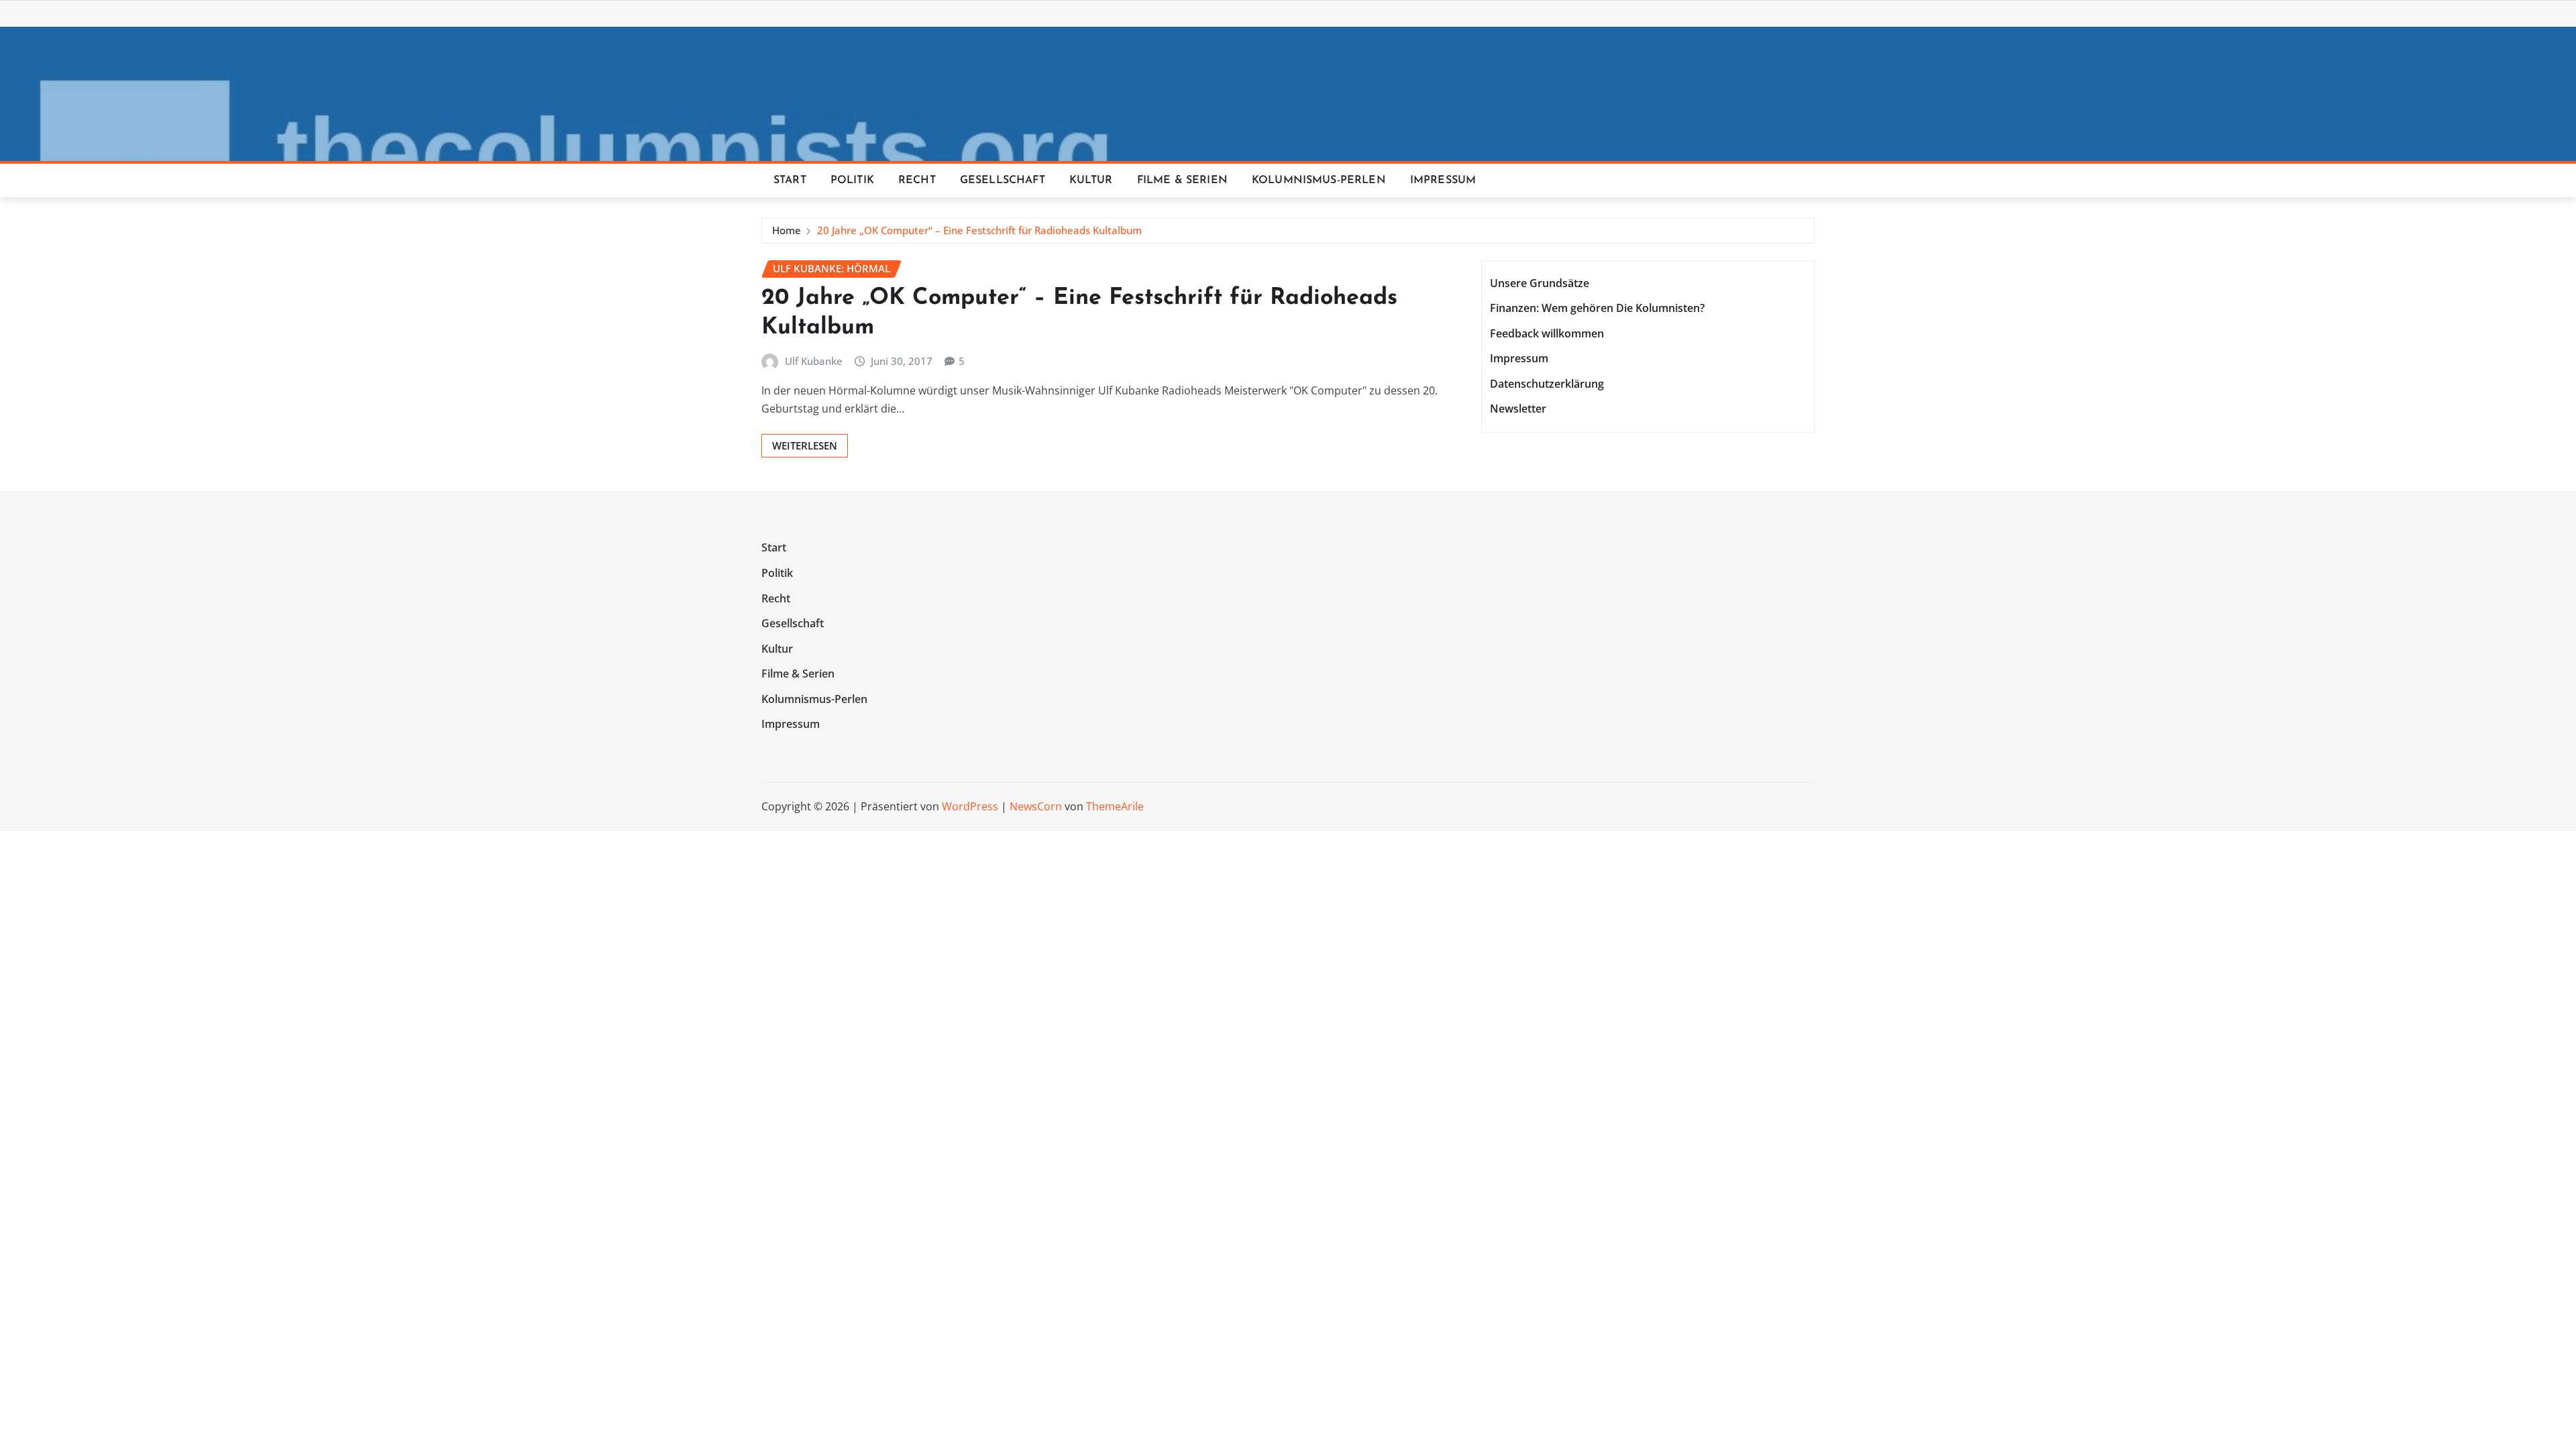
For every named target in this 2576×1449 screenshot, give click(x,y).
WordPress (970, 806)
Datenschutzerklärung (1547, 384)
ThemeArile (1115, 806)
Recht (917, 180)
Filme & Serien (1182, 180)
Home (787, 230)
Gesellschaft (1003, 180)
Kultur (1091, 180)
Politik (852, 180)
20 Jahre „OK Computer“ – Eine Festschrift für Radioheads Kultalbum (979, 230)
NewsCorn (1036, 806)
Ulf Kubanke (814, 361)
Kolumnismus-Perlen (1319, 180)
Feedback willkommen (1547, 333)
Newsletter (1518, 409)
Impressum (1443, 180)
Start (790, 180)
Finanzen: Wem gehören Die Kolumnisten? (1597, 308)
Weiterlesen (805, 445)
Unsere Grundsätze (1540, 283)
